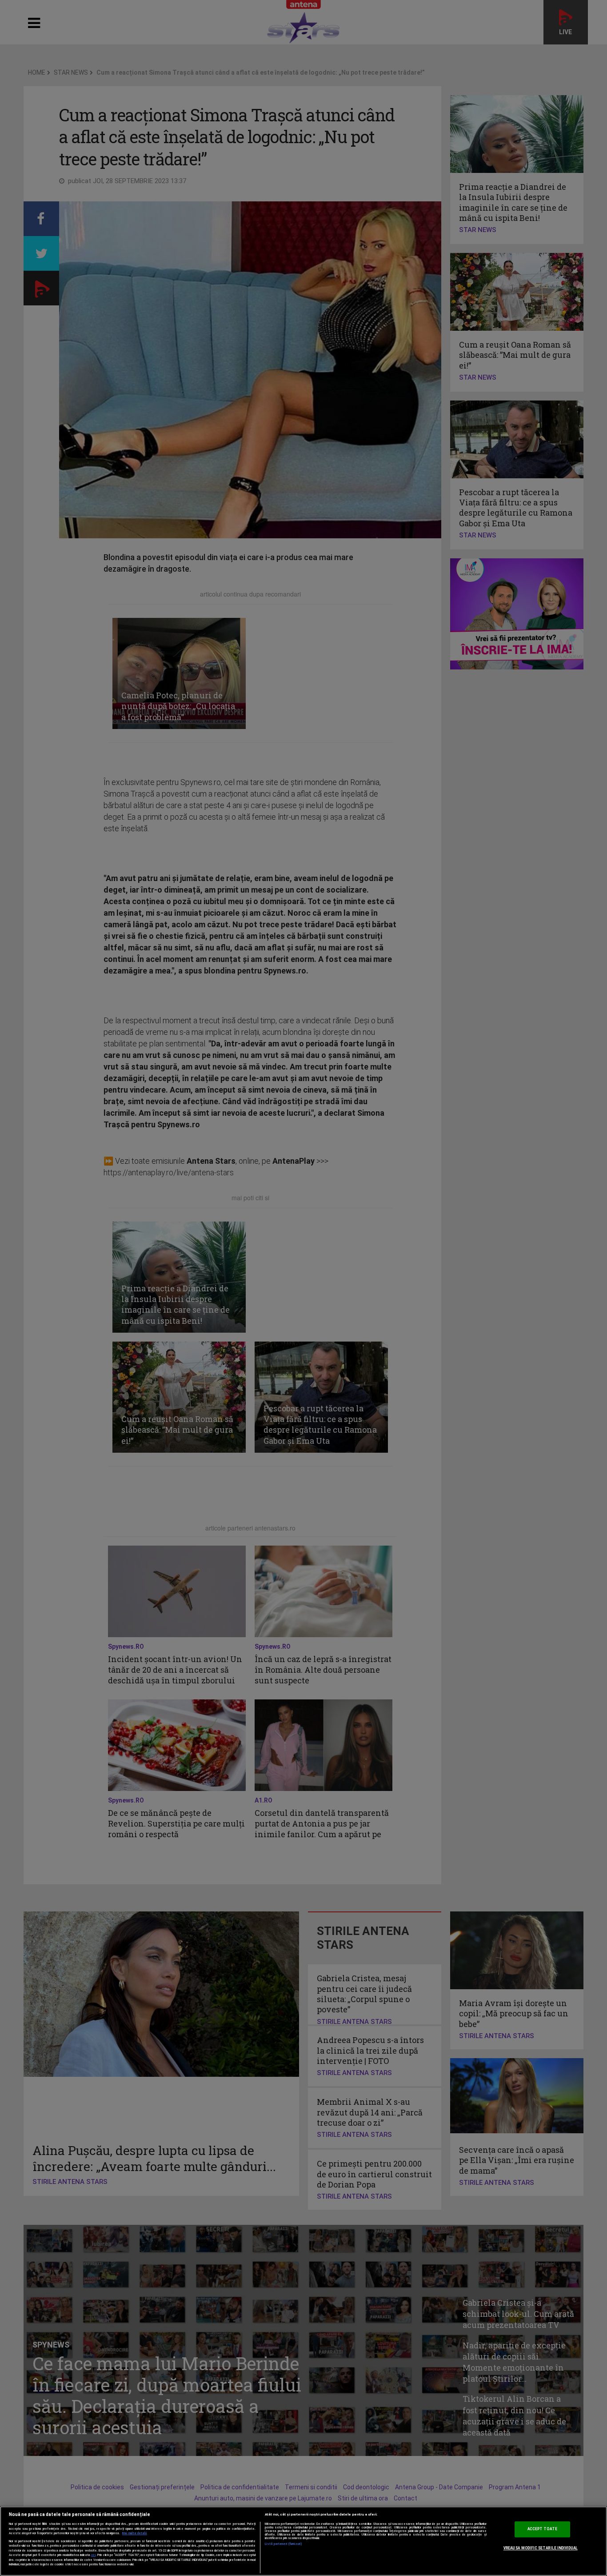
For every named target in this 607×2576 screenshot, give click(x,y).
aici (93, 2555)
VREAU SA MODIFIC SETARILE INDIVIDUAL (541, 2548)
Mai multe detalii (135, 2533)
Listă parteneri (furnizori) (284, 2544)
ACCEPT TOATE (542, 2529)
